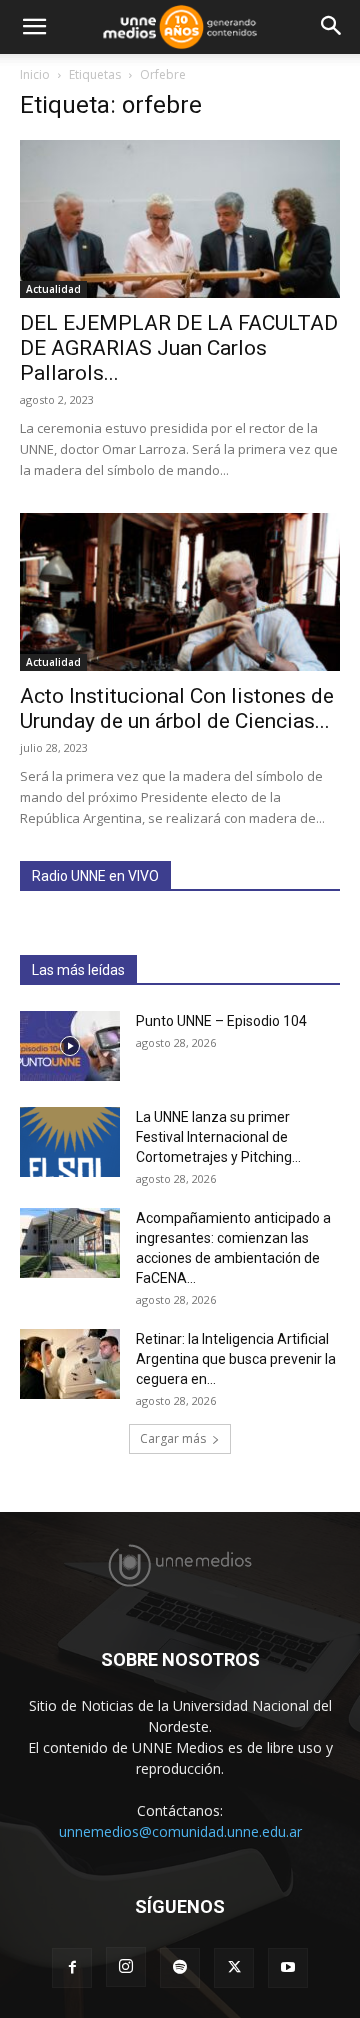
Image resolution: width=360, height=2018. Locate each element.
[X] (234, 1968)
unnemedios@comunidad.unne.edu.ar (180, 1831)
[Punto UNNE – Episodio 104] (70, 1046)
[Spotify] (180, 1968)
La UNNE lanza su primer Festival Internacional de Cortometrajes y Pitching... (218, 1137)
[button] (34, 27)
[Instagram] (126, 1967)
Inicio (35, 74)
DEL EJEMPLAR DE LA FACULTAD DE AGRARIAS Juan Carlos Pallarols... (179, 348)
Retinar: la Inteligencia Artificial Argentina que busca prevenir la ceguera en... (236, 1359)
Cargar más (173, 1438)
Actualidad (53, 289)
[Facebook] (72, 1968)
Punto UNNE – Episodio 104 (221, 1021)
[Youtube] (288, 1968)
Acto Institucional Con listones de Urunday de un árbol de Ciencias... (177, 708)
